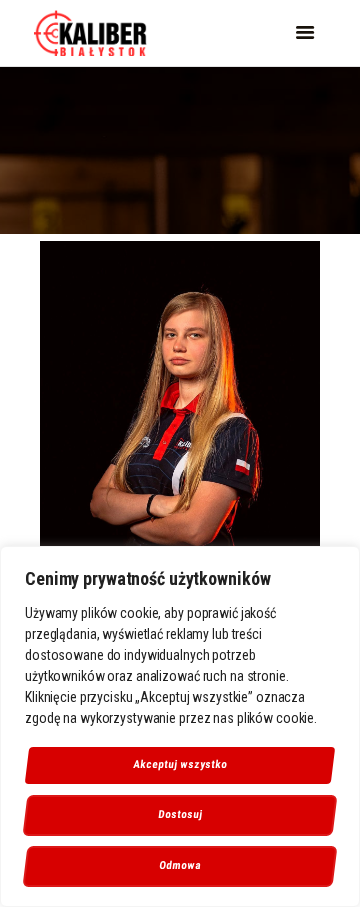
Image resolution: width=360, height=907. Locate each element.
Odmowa (180, 865)
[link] (90, 32)
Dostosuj (180, 814)
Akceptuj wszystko (180, 764)
